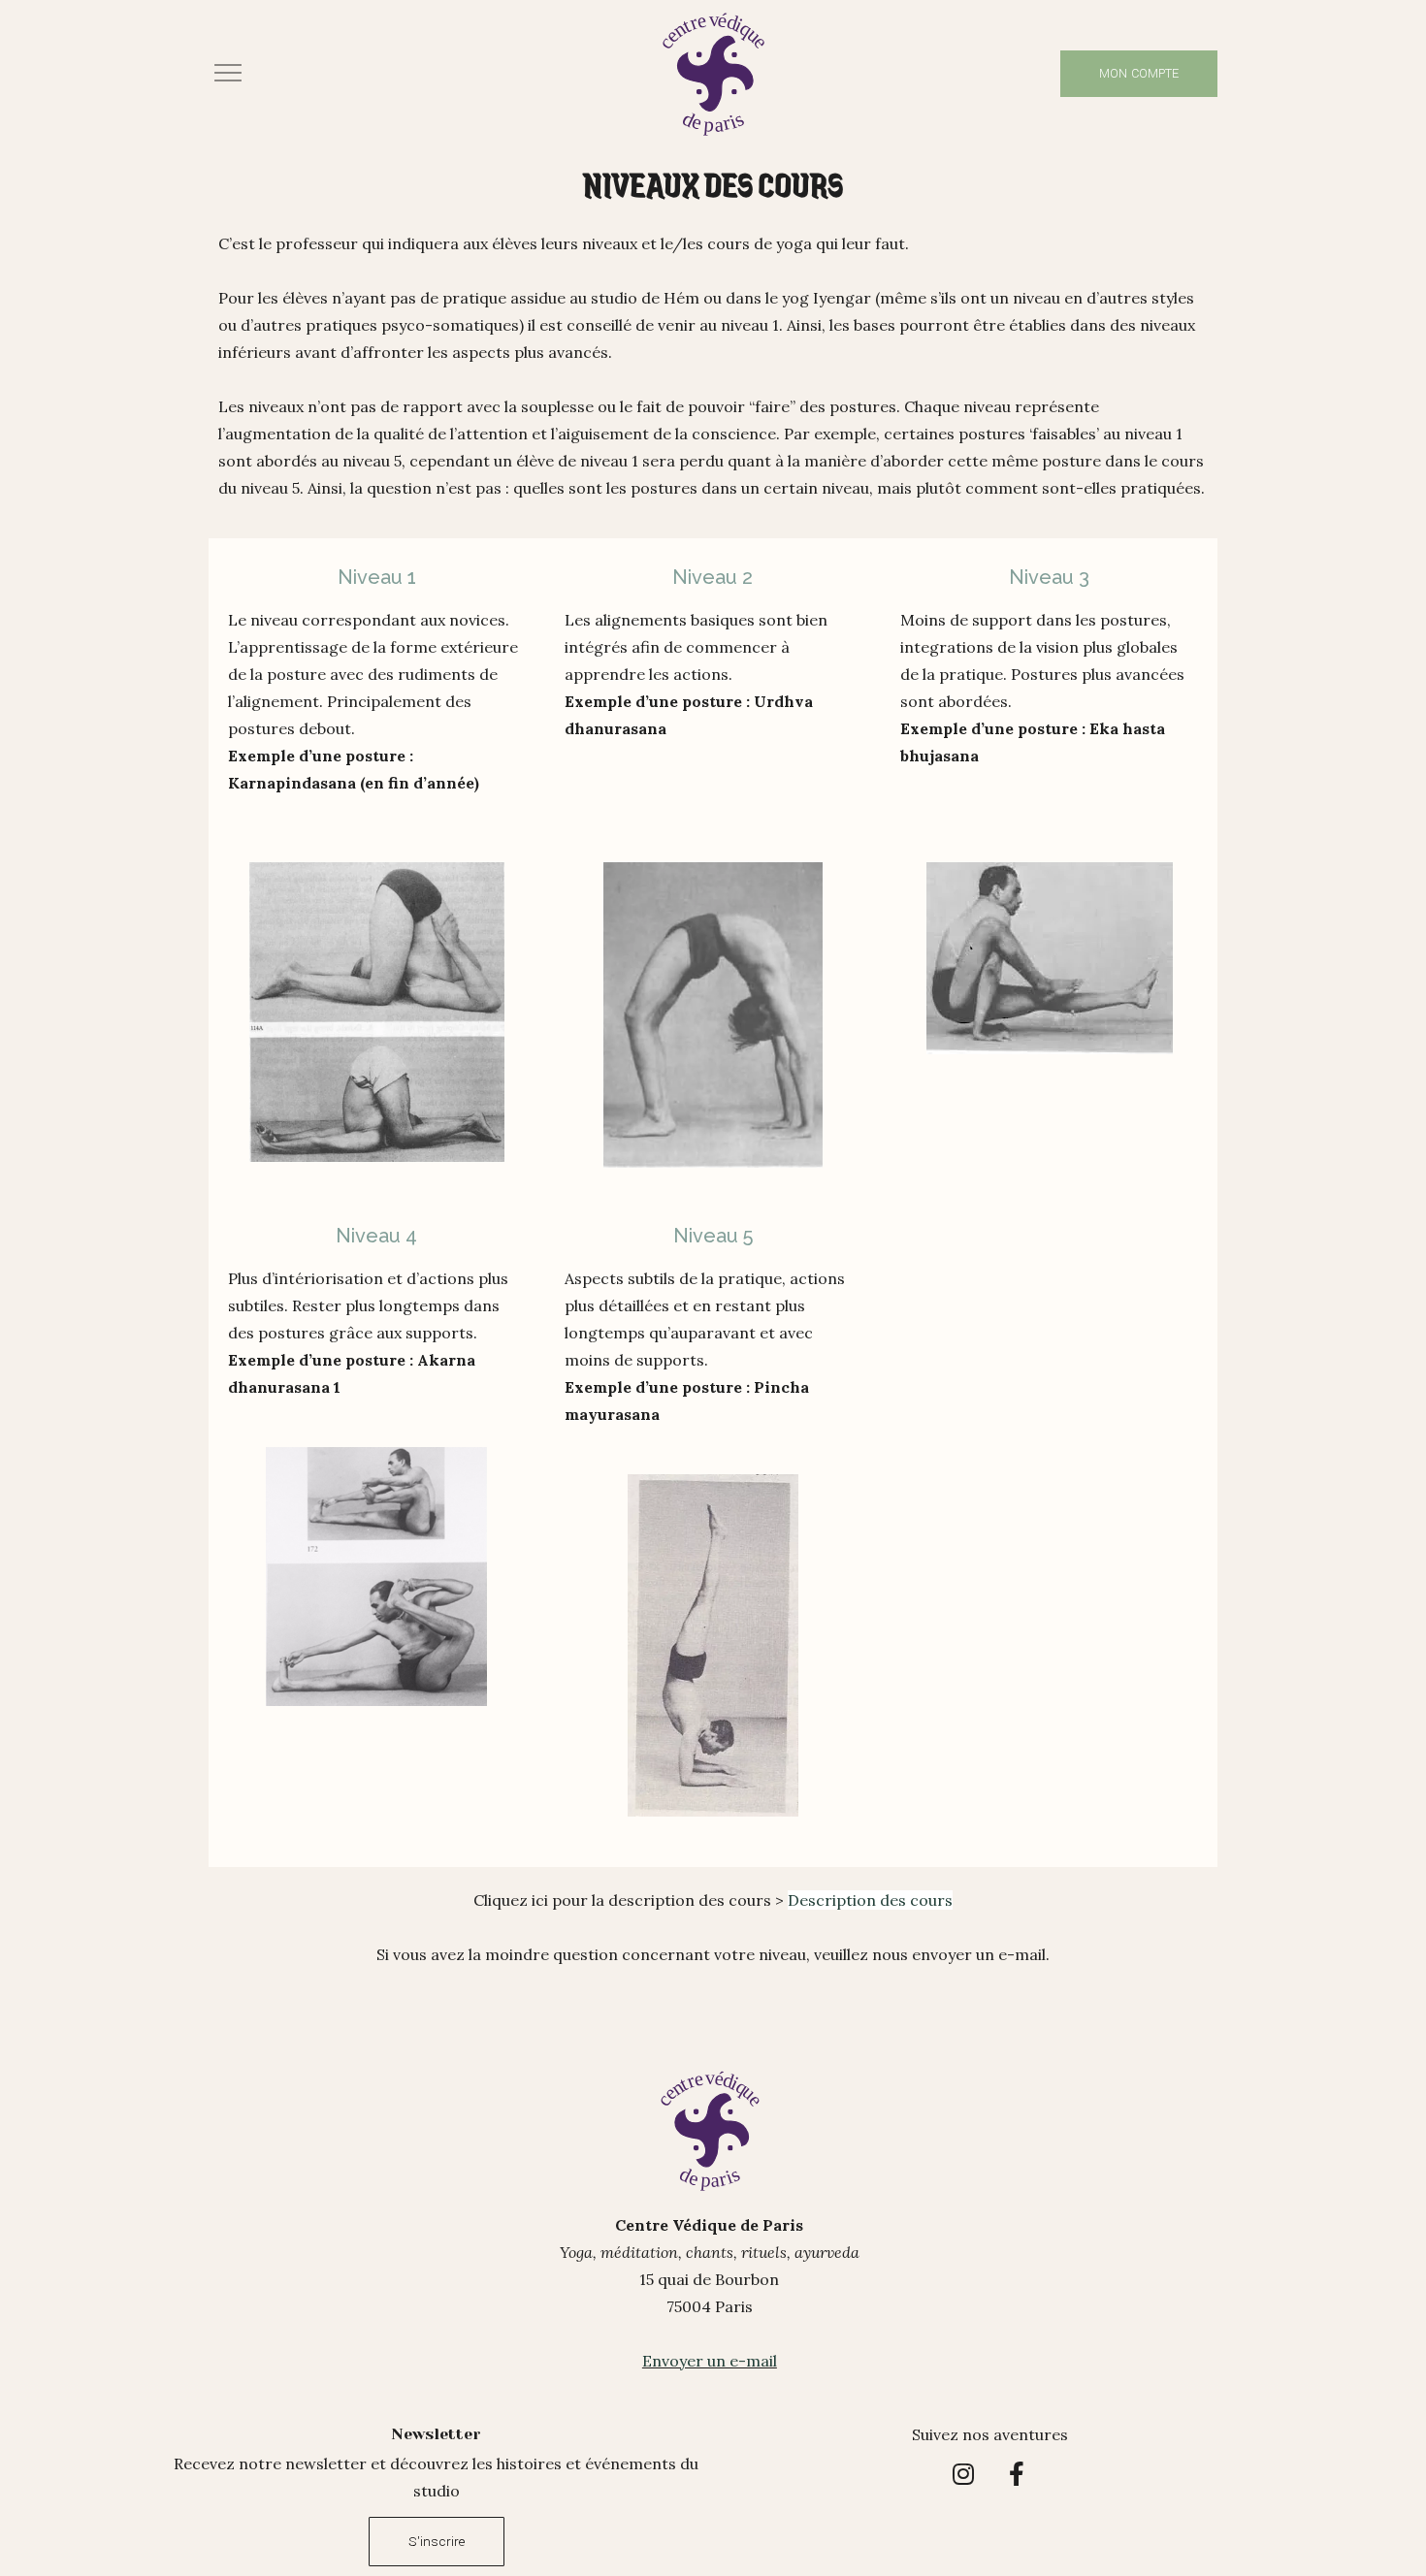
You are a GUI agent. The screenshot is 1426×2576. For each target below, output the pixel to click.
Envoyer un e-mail (710, 2361)
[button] (234, 73)
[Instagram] (963, 2474)
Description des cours (870, 1900)
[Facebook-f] (1017, 2474)
